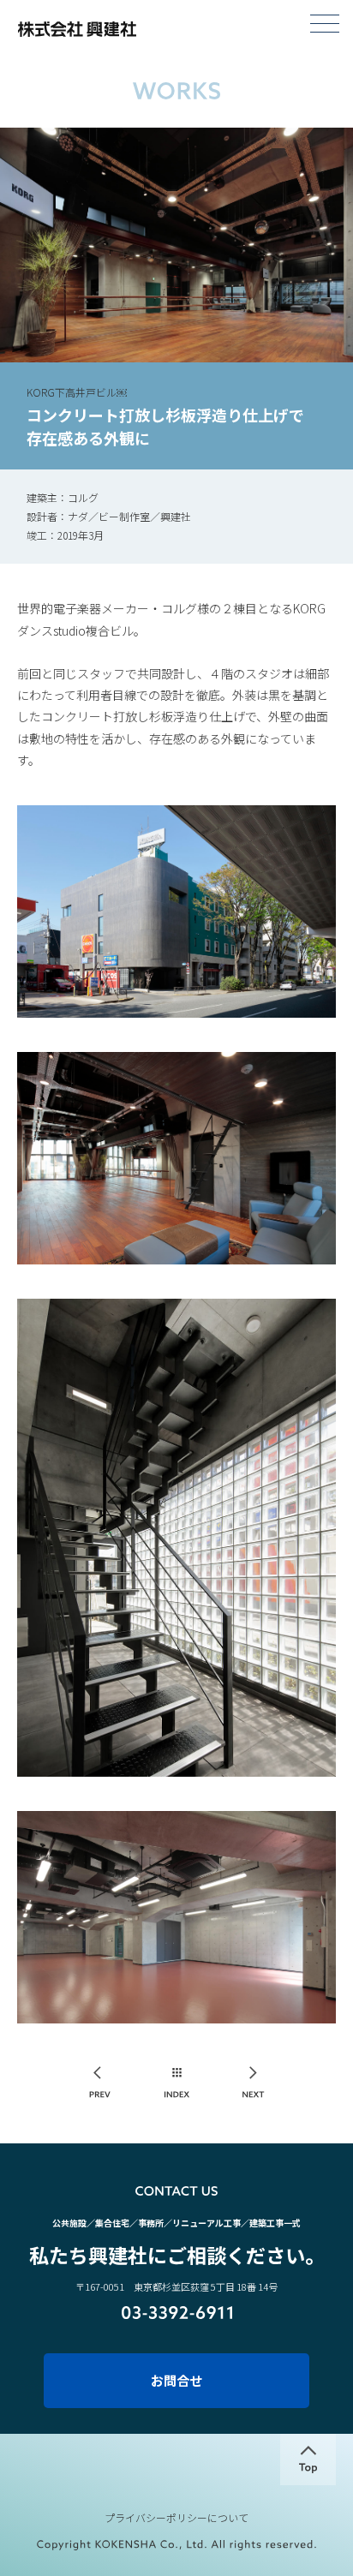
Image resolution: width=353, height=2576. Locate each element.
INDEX (177, 2083)
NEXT (253, 2083)
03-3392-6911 (177, 2313)
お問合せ (176, 2380)
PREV (101, 2083)
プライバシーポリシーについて (176, 2518)
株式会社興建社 (77, 29)
